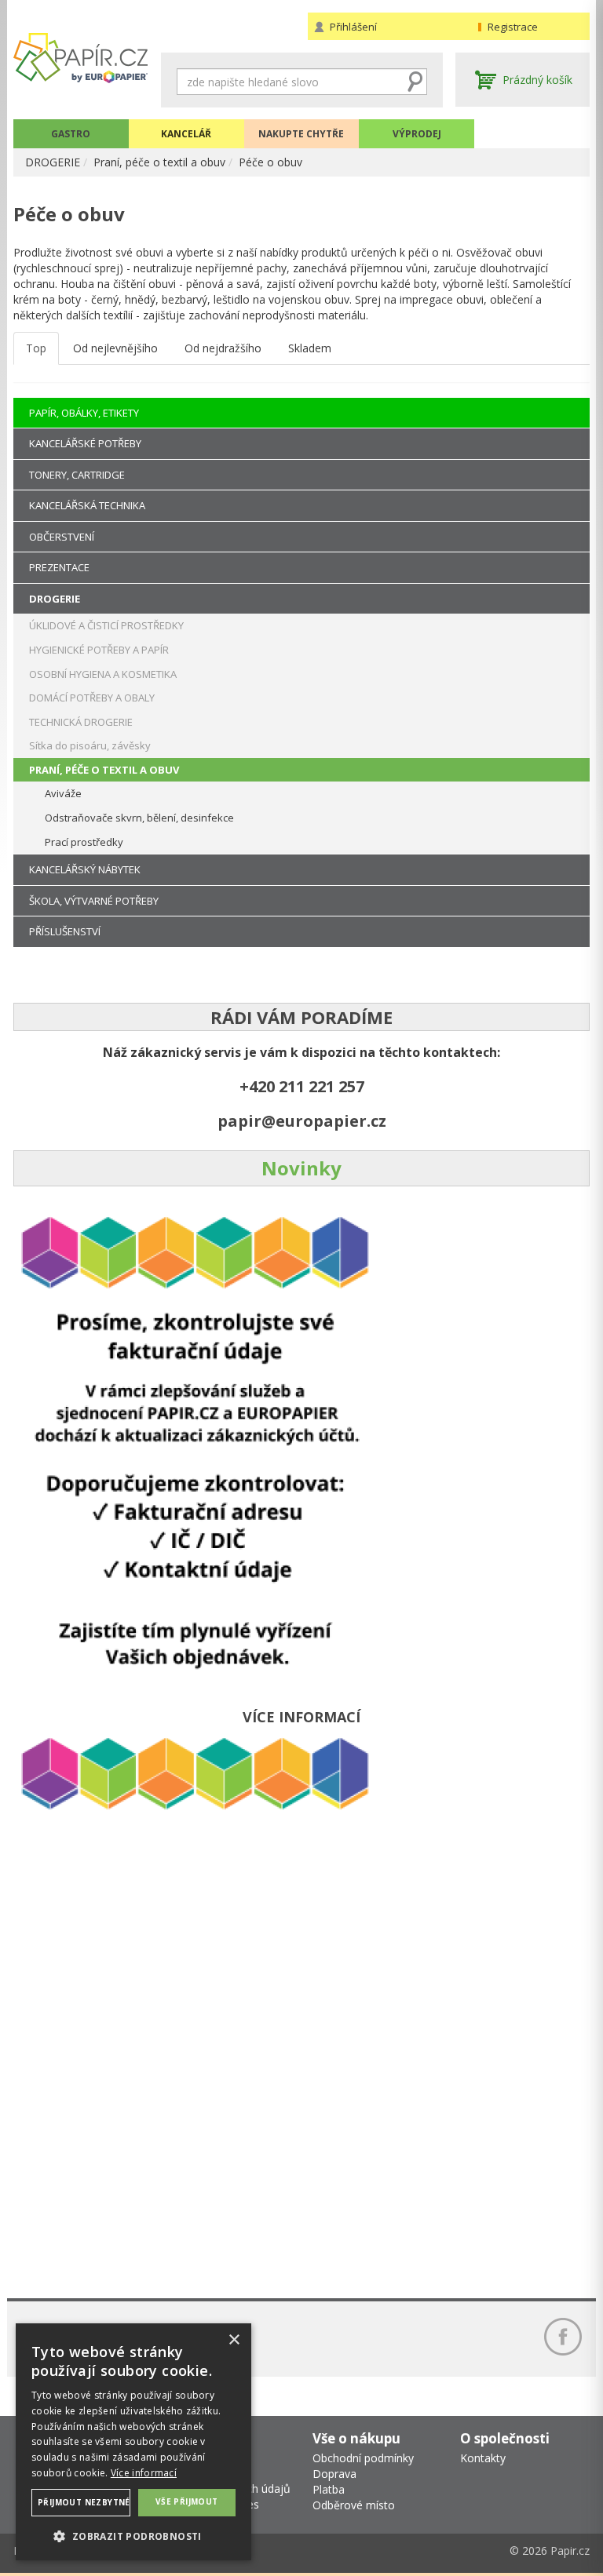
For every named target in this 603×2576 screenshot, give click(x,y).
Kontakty (483, 2458)
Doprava (334, 2474)
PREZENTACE (59, 567)
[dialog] (133, 2442)
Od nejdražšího (223, 348)
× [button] (234, 2340)
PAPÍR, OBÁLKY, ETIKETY (84, 413)
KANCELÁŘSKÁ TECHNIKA (87, 505)
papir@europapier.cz (302, 1121)
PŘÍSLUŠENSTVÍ (65, 931)
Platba (329, 2489)
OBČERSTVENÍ (62, 537)
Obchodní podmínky (363, 2458)
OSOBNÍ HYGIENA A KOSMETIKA (103, 674)
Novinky (301, 1168)
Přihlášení (353, 27)
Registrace (513, 27)
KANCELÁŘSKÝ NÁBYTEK (85, 869)
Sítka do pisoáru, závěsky (90, 745)
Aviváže (63, 793)
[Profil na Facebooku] (563, 2337)
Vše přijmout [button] (187, 2501)
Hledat (415, 82)
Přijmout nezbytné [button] (84, 2502)
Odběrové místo (354, 2505)
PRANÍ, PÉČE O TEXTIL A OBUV (104, 770)
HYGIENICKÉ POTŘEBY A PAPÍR (99, 650)
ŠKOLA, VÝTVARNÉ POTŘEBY (94, 901)
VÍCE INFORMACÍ (301, 1717)
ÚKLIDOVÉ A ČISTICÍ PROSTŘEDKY (106, 625)
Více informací (144, 2473)
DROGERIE (53, 162)
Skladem (310, 348)
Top (36, 348)
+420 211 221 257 (302, 1086)
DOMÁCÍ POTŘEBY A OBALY (92, 698)
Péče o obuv (270, 162)
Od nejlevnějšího (115, 348)
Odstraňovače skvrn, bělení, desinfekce (139, 818)
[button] (133, 2536)
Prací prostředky (84, 842)
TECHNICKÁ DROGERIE (81, 722)
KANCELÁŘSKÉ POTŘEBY (85, 443)
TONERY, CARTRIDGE (77, 475)
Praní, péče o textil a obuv (159, 162)
